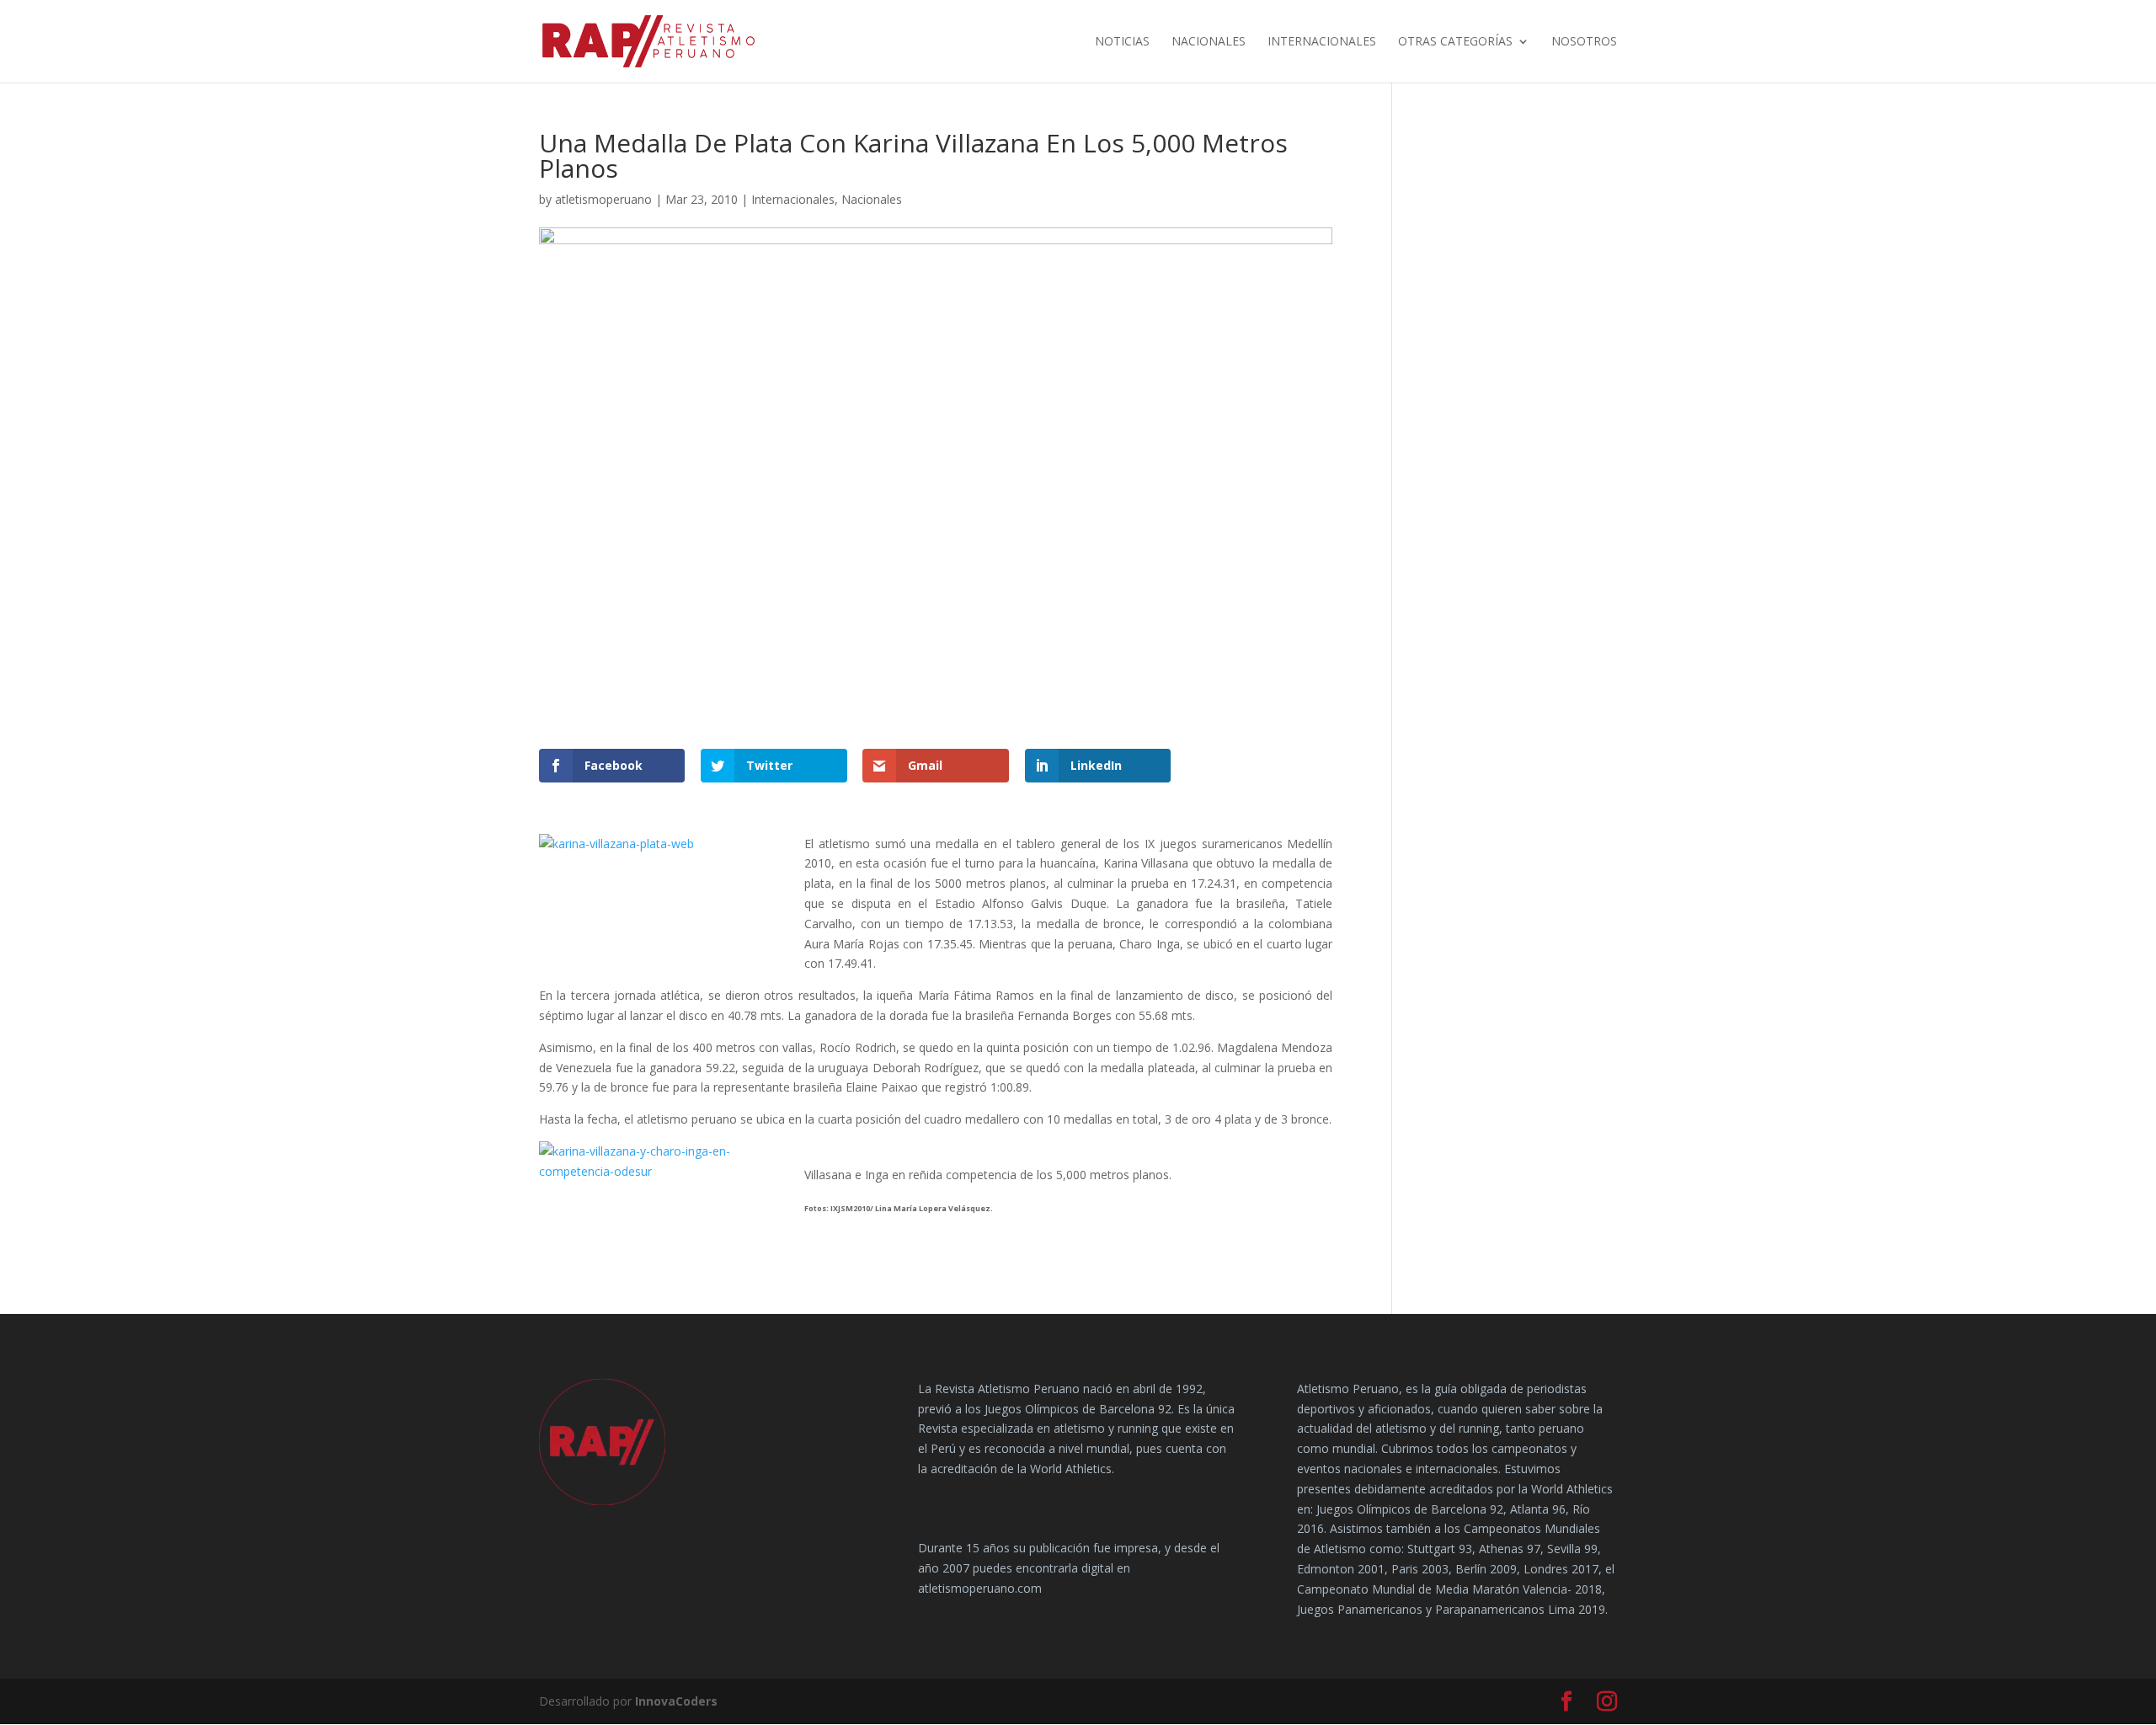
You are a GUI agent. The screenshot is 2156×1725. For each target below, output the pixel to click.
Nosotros (1584, 42)
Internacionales (1322, 42)
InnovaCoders (676, 1701)
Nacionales (1209, 42)
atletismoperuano (603, 199)
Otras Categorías (1455, 42)
